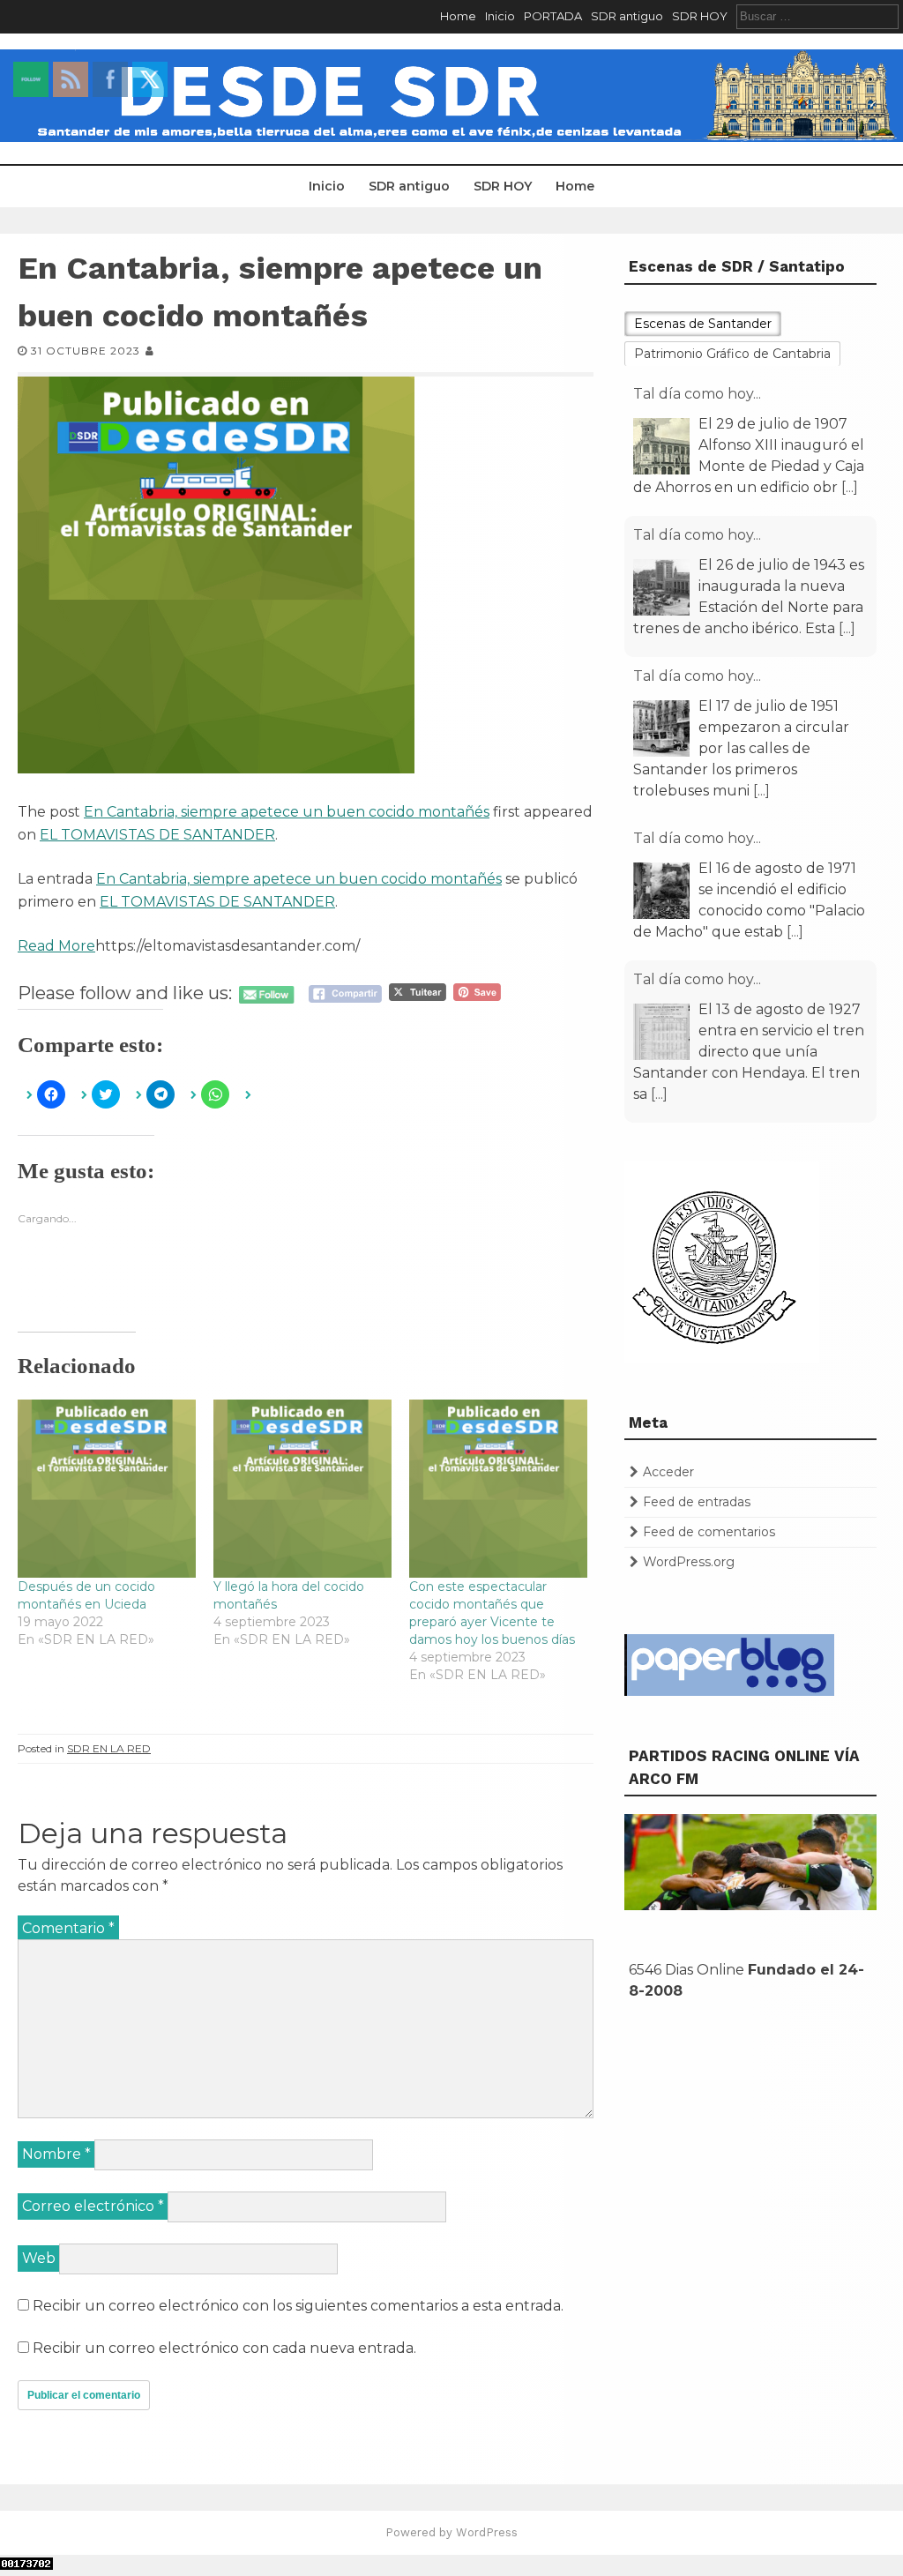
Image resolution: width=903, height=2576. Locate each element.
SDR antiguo (627, 16)
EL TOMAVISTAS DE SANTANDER (157, 835)
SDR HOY (700, 16)
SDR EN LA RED (109, 1748)
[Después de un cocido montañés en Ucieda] (107, 1489)
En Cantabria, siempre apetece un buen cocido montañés (287, 812)
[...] (850, 487)
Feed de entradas (697, 1502)
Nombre (56, 2154)
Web (39, 2258)
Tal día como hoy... (697, 394)
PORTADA (553, 16)
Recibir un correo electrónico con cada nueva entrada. (224, 2348)
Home (458, 16)
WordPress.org (689, 1562)
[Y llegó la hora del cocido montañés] (302, 1489)
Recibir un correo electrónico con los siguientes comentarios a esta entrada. (298, 2306)
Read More (56, 946)
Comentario (68, 1928)
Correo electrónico (93, 2206)
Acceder (668, 1472)
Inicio (500, 16)
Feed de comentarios (709, 1532)
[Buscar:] (817, 16)
